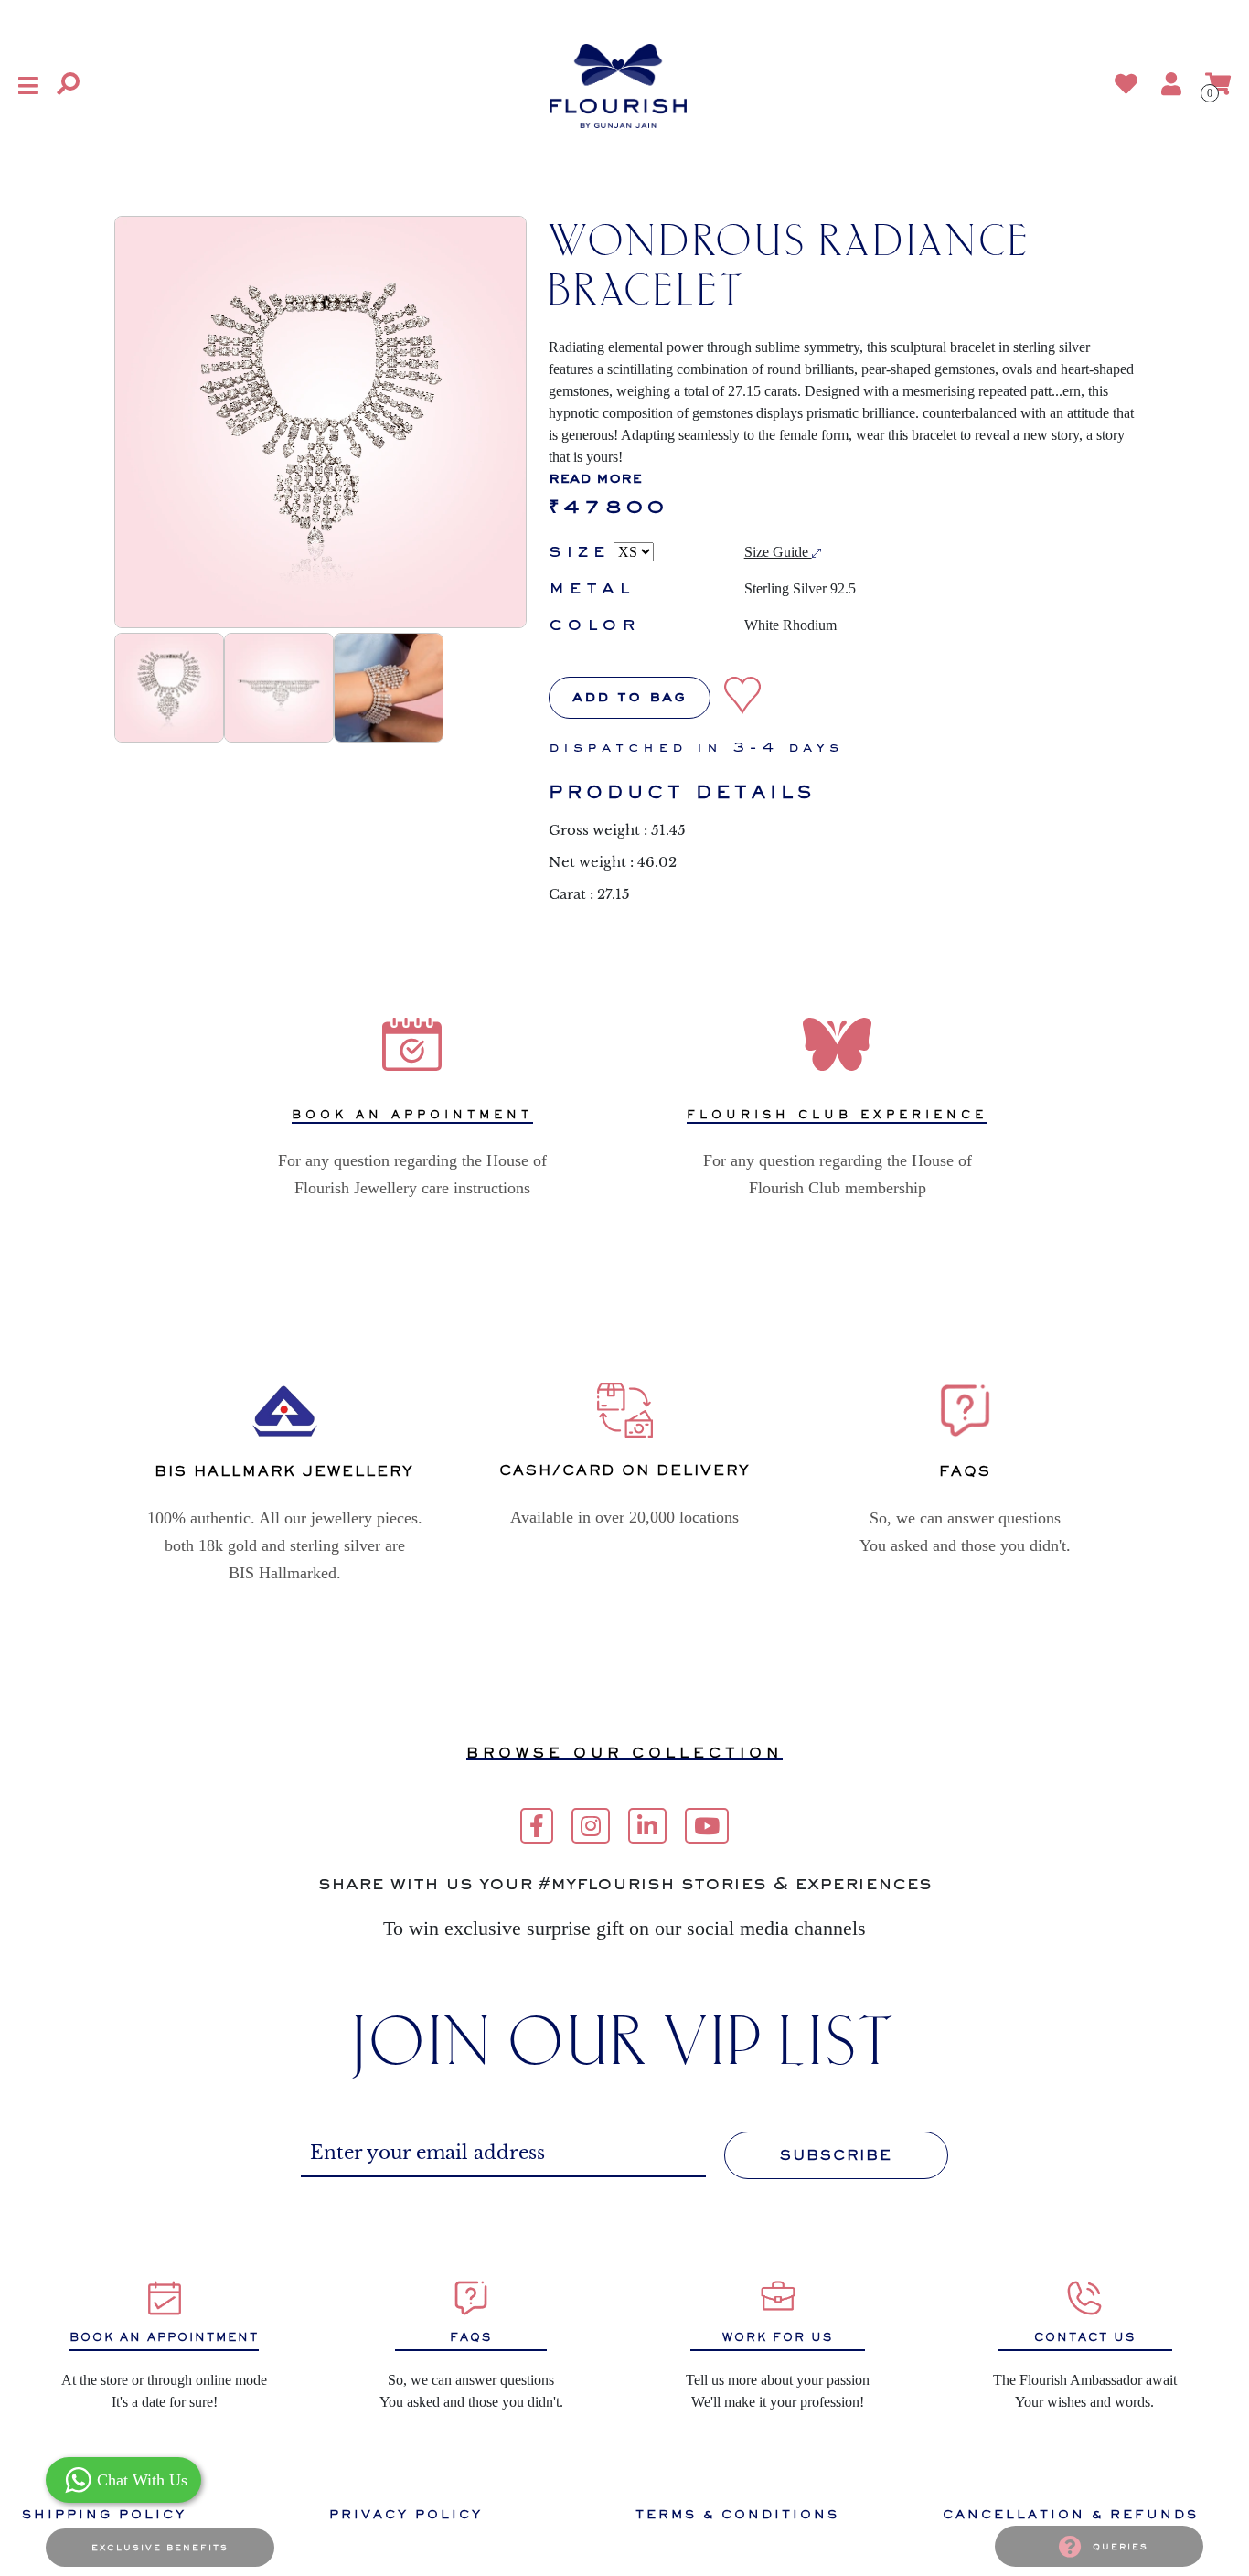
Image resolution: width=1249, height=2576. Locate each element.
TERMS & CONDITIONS (737, 2514)
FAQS (471, 2337)
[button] (28, 86)
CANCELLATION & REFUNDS (1071, 2514)
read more (595, 479)
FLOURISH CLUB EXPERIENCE (837, 1115)
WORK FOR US (778, 2337)
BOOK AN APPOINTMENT (412, 1115)
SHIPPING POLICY (104, 2514)
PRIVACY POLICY (406, 2514)
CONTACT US (1085, 2337)
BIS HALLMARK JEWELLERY (284, 1471)
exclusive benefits (160, 2548)
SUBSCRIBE (836, 2155)
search (326, 86)
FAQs (965, 1471)
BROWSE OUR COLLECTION (624, 1753)
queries (1121, 2547)
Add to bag (630, 698)
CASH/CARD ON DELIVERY (625, 1470)
